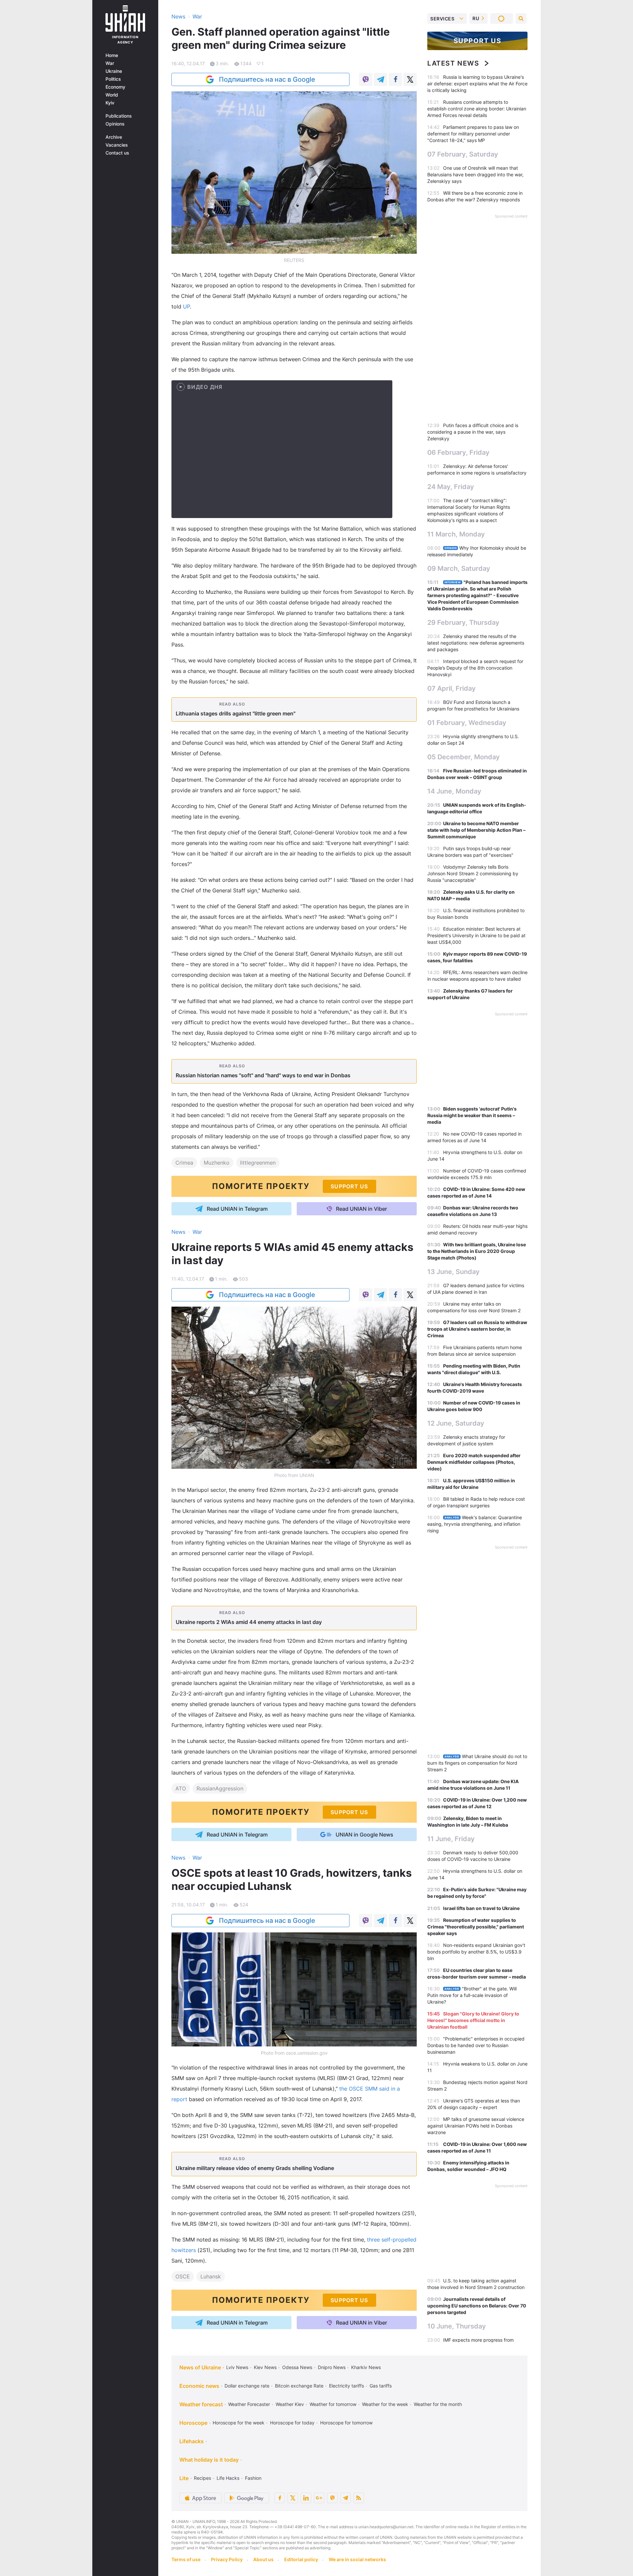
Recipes (202, 2478)
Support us (478, 41)
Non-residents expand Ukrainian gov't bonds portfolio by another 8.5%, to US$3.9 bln (476, 1952)
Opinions (115, 124)
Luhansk (211, 2276)
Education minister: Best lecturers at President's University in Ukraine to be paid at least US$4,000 (476, 935)
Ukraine (114, 71)
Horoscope (193, 2423)
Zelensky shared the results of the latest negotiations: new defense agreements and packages (476, 643)
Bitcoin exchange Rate (299, 2386)
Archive (114, 137)
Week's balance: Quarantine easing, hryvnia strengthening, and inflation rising (475, 1524)
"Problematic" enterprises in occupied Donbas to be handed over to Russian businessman (476, 2045)
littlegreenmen (258, 1163)
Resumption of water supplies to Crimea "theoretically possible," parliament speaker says (476, 1927)
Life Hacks (228, 2478)
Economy (115, 87)
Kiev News (265, 2367)
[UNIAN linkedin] (306, 2498)
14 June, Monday (454, 791)
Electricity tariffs (347, 2386)
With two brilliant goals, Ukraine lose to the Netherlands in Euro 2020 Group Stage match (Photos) (477, 1251)
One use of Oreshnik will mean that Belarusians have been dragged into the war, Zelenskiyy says (475, 174)
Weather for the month (438, 2404)
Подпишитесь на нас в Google (267, 79)
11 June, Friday (451, 1839)
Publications (119, 116)
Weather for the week (385, 2404)
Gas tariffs (381, 2386)
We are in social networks (357, 2559)
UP (186, 306)
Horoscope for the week (239, 2423)
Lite (184, 2478)
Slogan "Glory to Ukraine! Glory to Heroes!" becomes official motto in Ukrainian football (473, 2020)
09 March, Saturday (459, 568)
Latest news (453, 63)
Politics (113, 79)
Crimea (184, 1163)
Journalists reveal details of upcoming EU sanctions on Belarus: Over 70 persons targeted (477, 2306)
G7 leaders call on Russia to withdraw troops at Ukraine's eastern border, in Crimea (477, 1329)
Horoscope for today (292, 2423)
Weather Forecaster (249, 2404)
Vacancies (117, 145)
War (110, 63)
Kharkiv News (366, 2367)
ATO (181, 1788)
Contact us (117, 153)
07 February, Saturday (463, 154)
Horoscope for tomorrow (346, 2423)
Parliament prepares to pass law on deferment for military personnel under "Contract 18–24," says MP (473, 134)
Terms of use (186, 2559)
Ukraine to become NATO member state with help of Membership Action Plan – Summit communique (476, 830)
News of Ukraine (200, 2367)
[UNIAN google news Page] (319, 2498)
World (112, 95)
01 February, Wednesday (467, 723)
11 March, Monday (456, 534)
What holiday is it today (209, 2460)
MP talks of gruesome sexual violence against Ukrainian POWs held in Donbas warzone (476, 2126)
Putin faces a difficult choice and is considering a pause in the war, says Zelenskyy (473, 432)
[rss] (359, 2498)
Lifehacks (192, 2441)
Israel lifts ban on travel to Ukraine (481, 1908)
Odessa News (297, 2367)
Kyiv (110, 103)
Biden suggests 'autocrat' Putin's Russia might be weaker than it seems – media (472, 1115)
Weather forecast (201, 2404)
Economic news (199, 2386)
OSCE (183, 2276)
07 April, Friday (452, 688)
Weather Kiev (290, 2404)
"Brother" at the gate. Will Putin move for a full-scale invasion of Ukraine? (472, 1995)
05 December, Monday (464, 757)
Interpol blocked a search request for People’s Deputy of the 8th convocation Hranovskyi (475, 668)
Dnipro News (332, 2367)
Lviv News (237, 2367)
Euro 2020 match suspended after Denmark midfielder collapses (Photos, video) (474, 1462)
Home (112, 55)
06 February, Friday (458, 452)
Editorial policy (301, 2559)
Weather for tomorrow (333, 2404)
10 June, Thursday (457, 2326)
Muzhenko (217, 1163)
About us (263, 2559)
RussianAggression (220, 1788)
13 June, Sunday (453, 1272)
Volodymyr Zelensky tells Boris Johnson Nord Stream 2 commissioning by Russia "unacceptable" (473, 873)
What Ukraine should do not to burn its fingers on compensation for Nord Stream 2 (477, 1763)
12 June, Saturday (456, 1423)
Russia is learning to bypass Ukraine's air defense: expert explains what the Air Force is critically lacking (477, 84)
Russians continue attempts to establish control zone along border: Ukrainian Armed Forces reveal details (477, 109)
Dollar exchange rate (247, 2386)
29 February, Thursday (463, 622)
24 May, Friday (451, 487)
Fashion (253, 2478)
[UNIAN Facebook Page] (280, 2498)
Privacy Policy (227, 2559)
